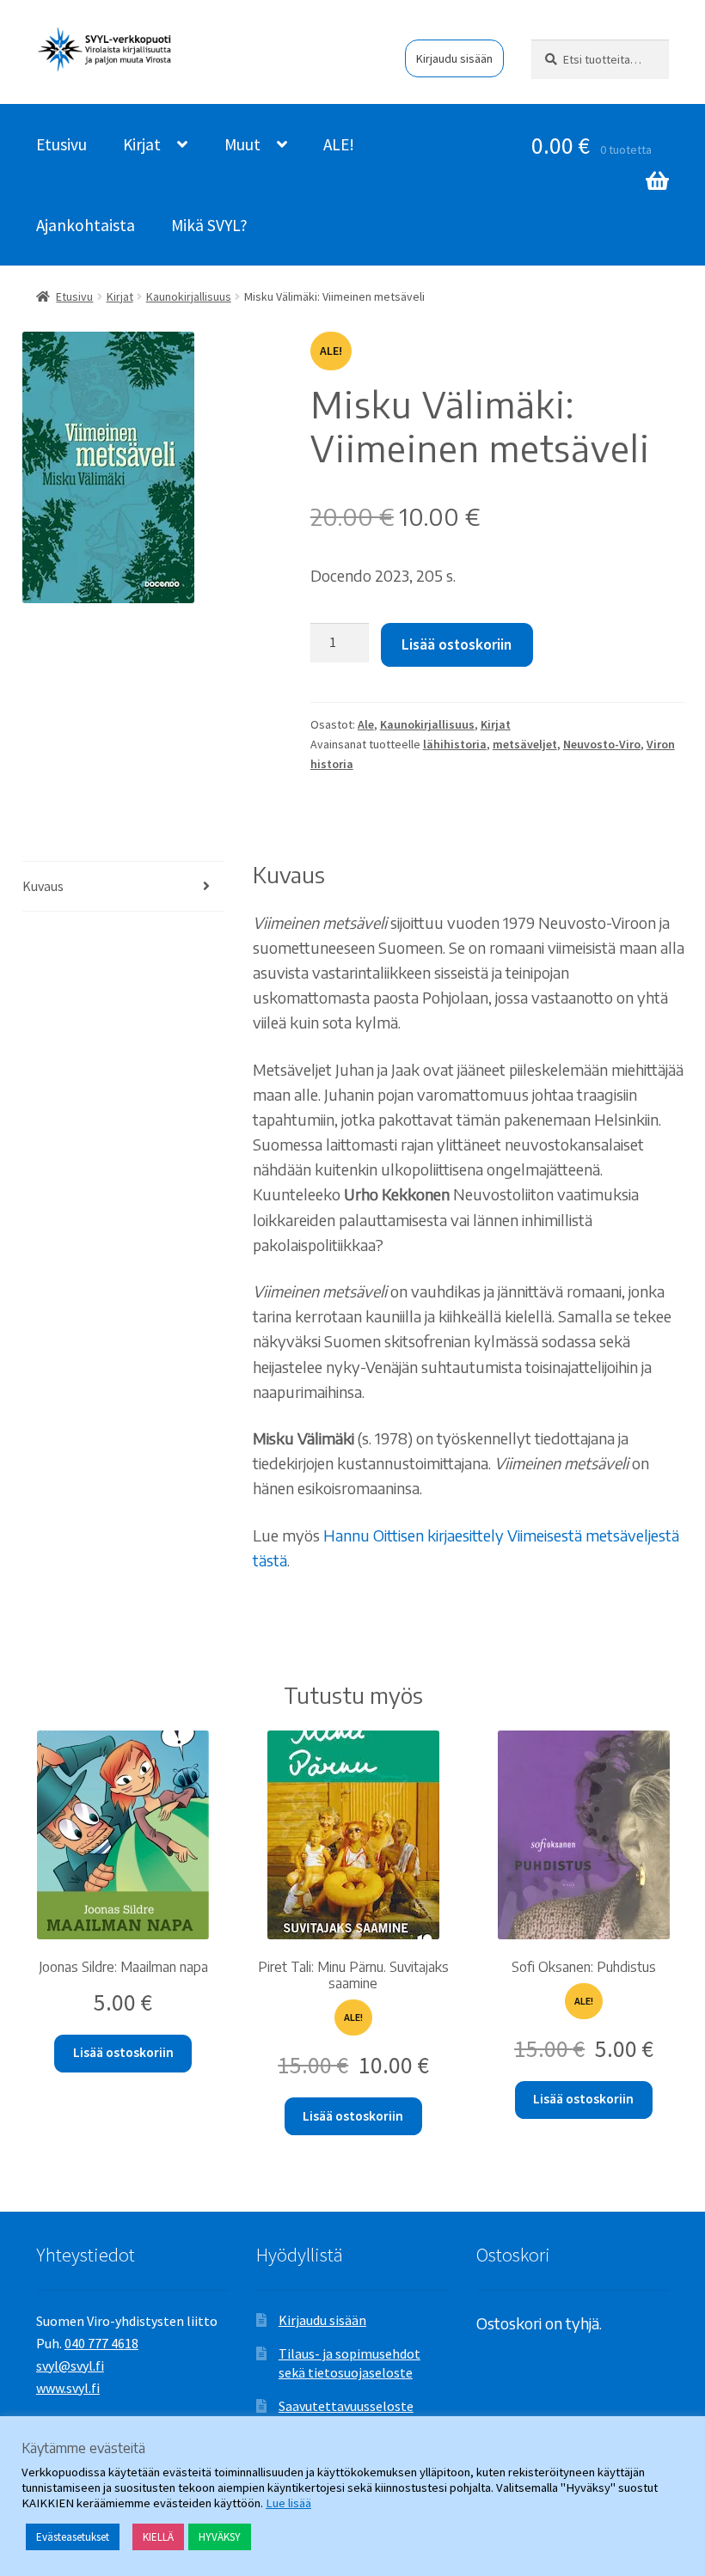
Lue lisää (288, 2503)
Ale (366, 724)
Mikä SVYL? (209, 225)
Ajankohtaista (86, 225)
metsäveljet (525, 744)
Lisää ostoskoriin (457, 644)
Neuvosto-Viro (602, 744)
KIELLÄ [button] (158, 2537)
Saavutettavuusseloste (346, 2406)
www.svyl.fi (68, 2388)
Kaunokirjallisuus (189, 296)
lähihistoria (455, 744)
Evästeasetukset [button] (73, 2537)
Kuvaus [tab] (43, 886)
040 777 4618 (101, 2343)
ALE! (339, 144)
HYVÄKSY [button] (220, 2537)
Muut (242, 144)
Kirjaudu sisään (454, 58)
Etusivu (61, 144)
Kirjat (142, 144)
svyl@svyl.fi (70, 2365)
